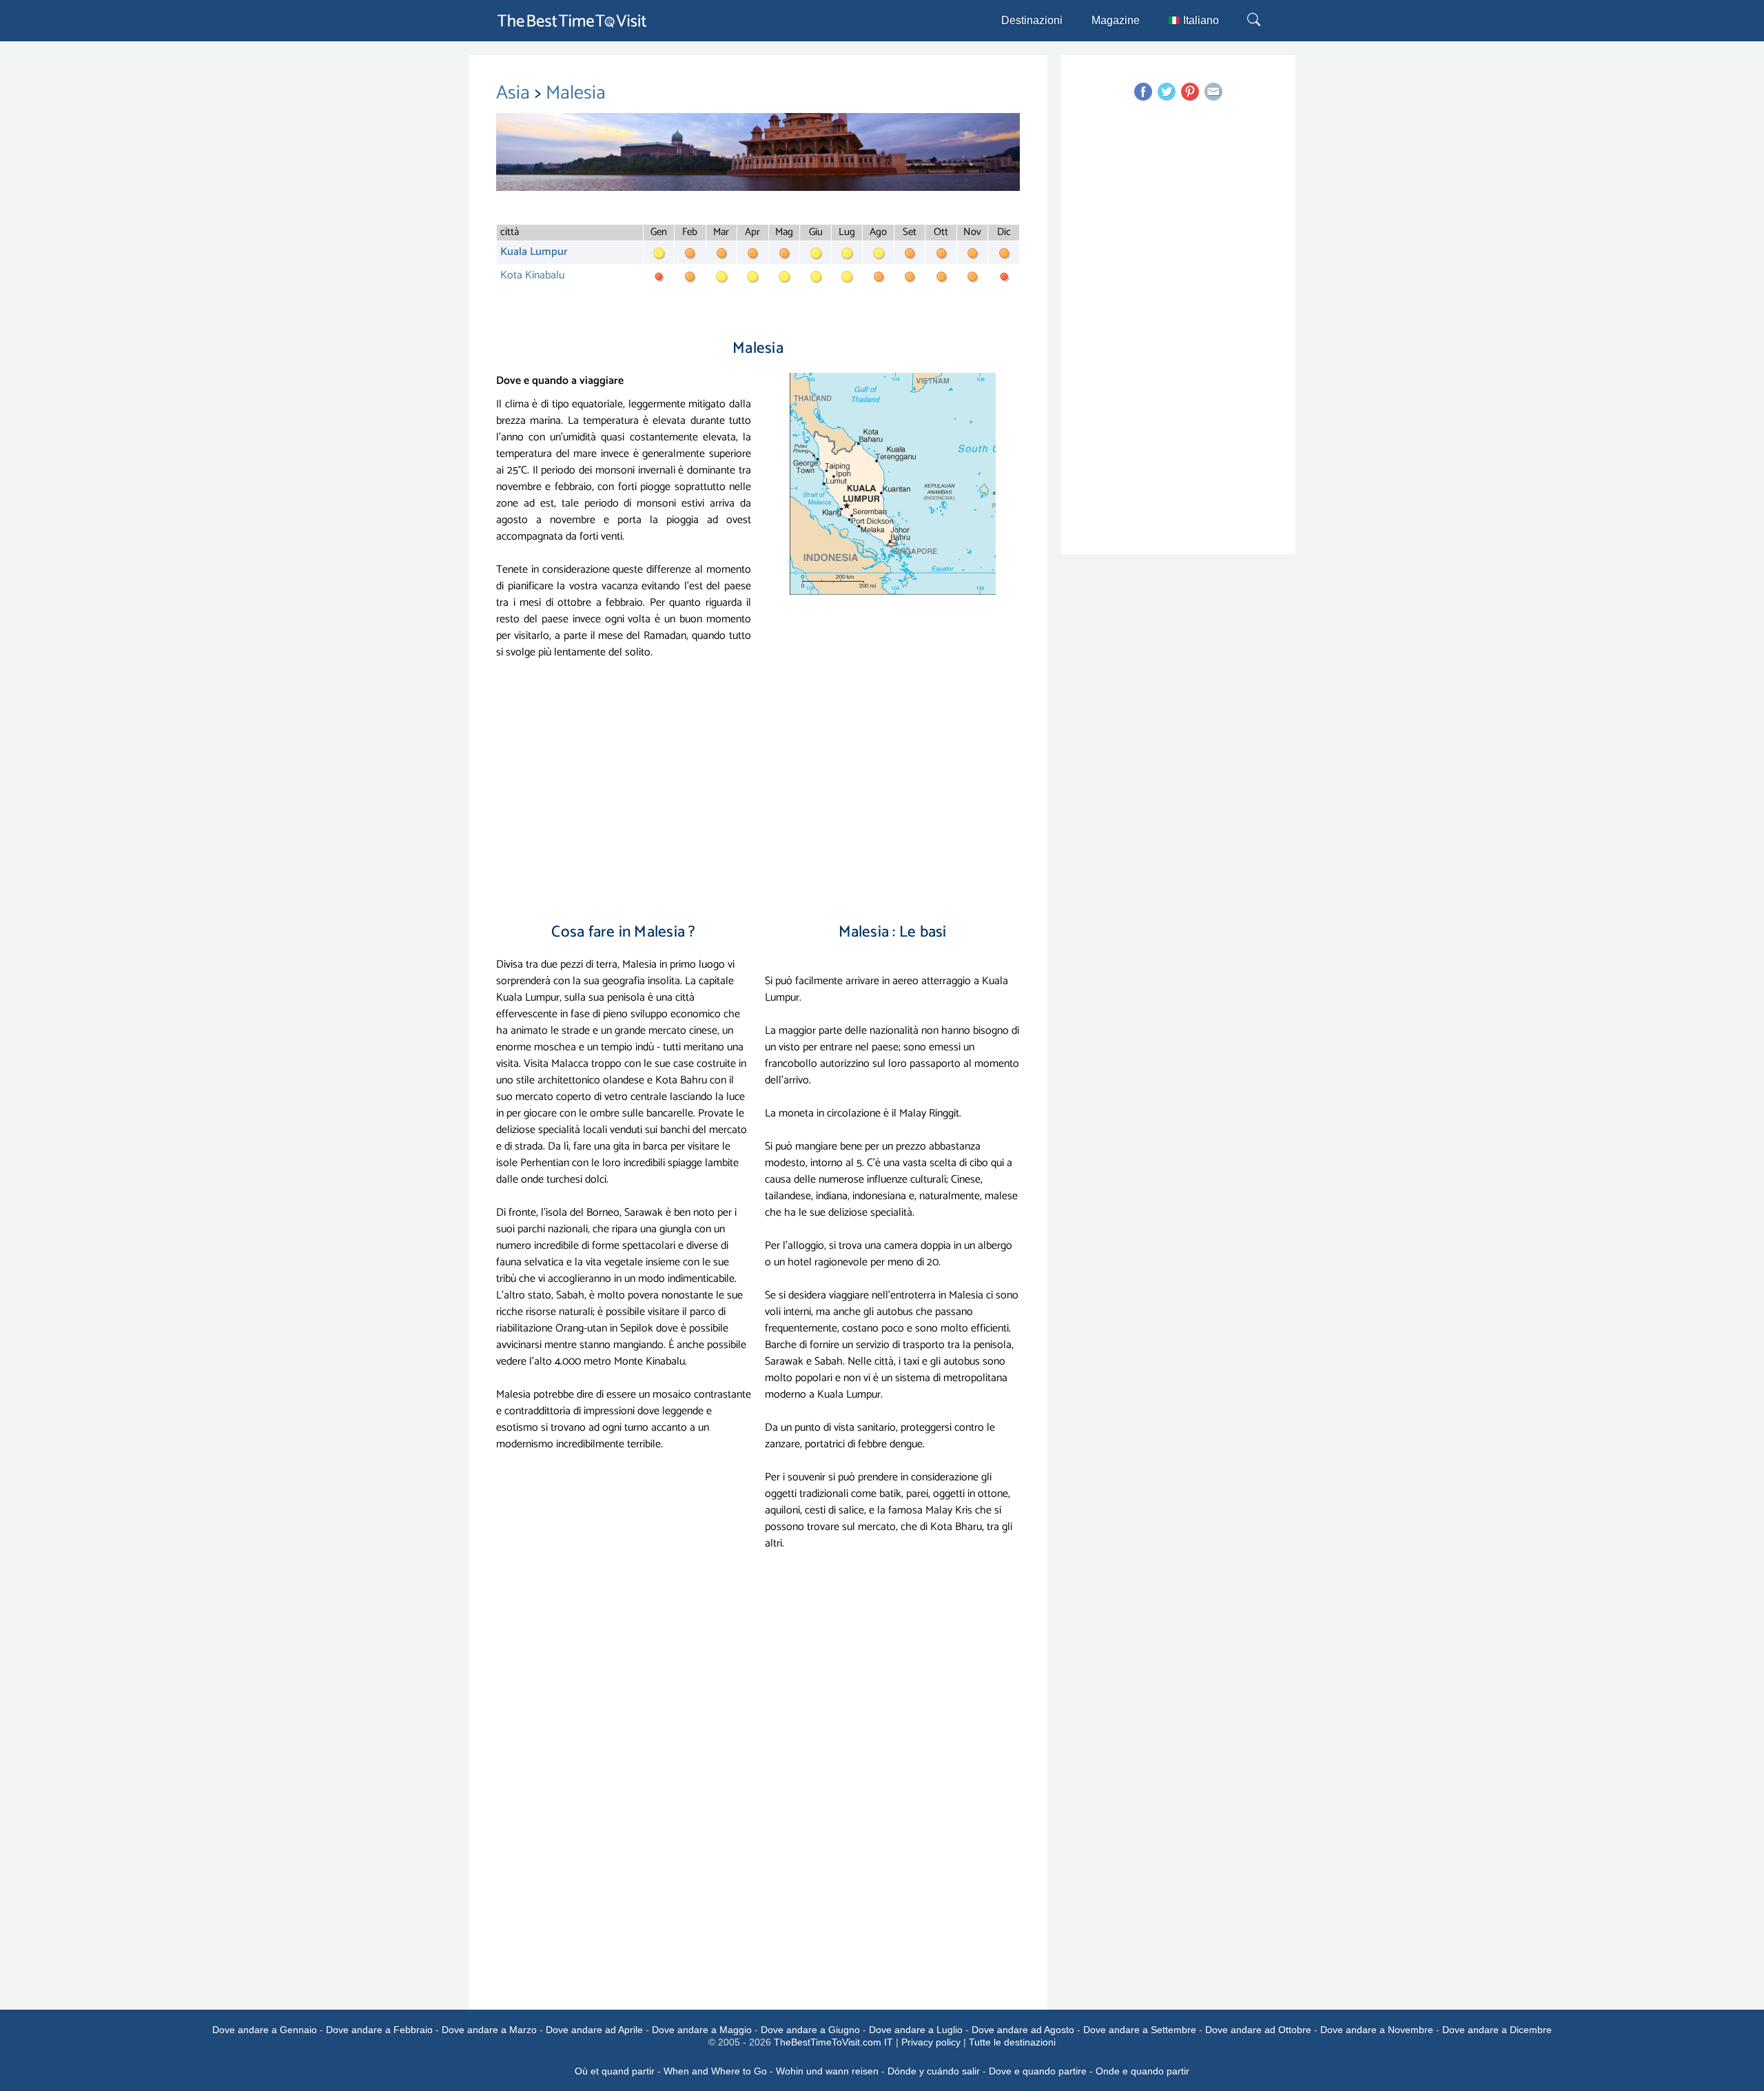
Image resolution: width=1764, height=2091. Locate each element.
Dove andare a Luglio (916, 2030)
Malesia (576, 93)
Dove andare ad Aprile (594, 2030)
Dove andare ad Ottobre (1258, 2030)
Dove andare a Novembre (1377, 2030)
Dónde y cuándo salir (934, 2071)
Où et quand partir (615, 2071)
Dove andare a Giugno (810, 2030)
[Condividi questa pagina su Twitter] (1167, 92)
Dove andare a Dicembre (1497, 2030)
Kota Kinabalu (532, 275)
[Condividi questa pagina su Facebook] (1143, 92)
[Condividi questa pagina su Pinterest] (1190, 92)
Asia (515, 93)
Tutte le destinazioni (1012, 2042)
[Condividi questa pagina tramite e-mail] (1213, 92)
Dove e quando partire (1038, 2071)
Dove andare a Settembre (1140, 2030)
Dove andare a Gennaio (265, 2030)
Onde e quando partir (1142, 2071)
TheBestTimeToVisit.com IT (833, 2042)
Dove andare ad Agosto (1023, 2030)
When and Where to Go (715, 2071)
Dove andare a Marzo (489, 2030)
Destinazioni (1032, 20)
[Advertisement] (758, 795)
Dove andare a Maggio (702, 2030)
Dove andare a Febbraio (379, 2030)
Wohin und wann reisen (827, 2071)
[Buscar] (1255, 21)
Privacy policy (931, 2042)
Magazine (1116, 20)
